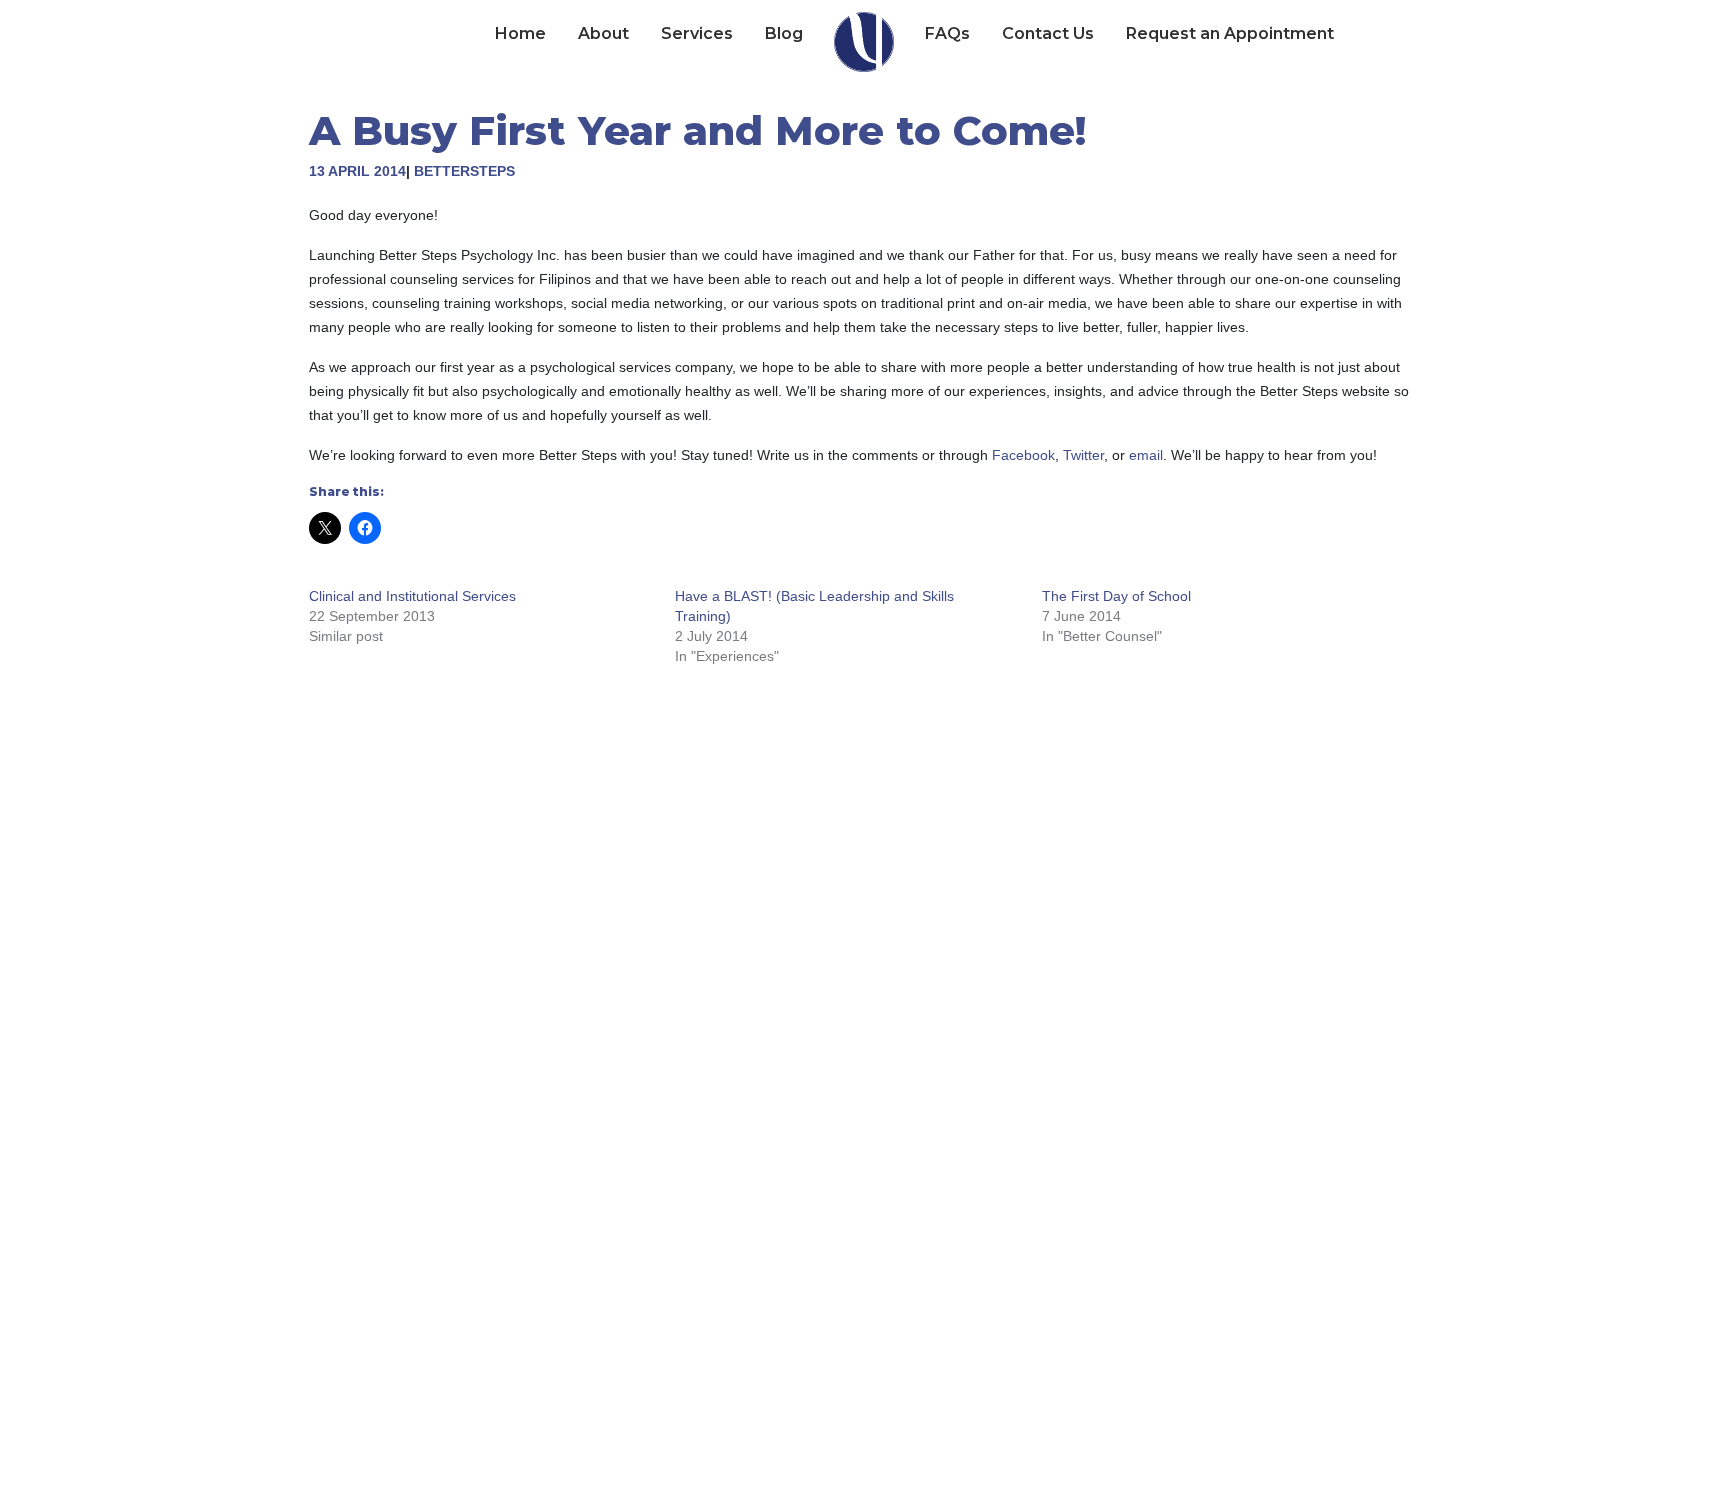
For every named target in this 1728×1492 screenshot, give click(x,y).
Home (520, 33)
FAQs (947, 33)
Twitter (1083, 455)
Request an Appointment (1230, 33)
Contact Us (1048, 33)
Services (697, 33)
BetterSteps (464, 171)
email (1146, 455)
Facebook (1023, 455)
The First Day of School (1116, 596)
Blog (784, 33)
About (603, 33)
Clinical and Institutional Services (412, 596)
